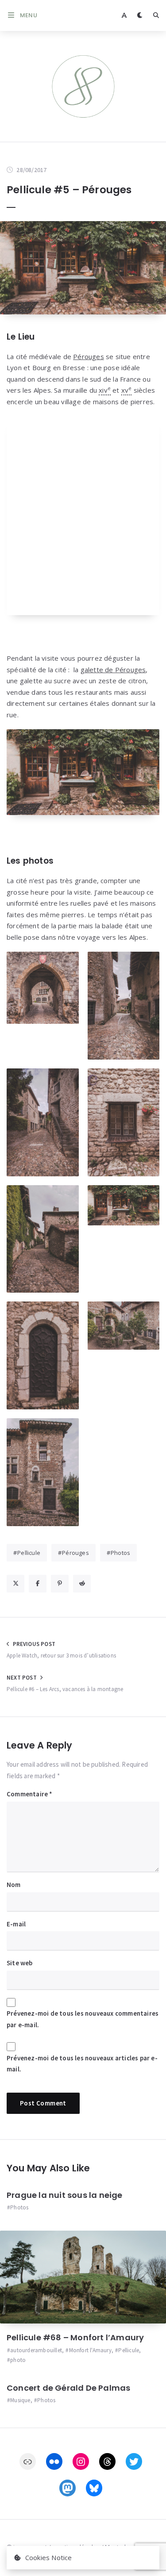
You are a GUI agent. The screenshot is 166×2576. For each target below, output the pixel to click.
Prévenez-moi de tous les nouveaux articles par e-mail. (82, 2064)
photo (18, 2360)
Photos (120, 1553)
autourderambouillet (36, 2350)
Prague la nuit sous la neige (65, 2195)
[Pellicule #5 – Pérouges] (83, 268)
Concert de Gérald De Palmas (68, 2388)
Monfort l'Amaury (90, 2350)
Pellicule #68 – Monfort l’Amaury (75, 2337)
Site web (20, 1963)
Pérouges (89, 356)
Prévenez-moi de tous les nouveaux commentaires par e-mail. (83, 2019)
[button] (43, 988)
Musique (20, 2400)
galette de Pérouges (113, 670)
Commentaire (30, 1794)
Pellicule (29, 1553)
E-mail (16, 1924)
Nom (14, 1885)
